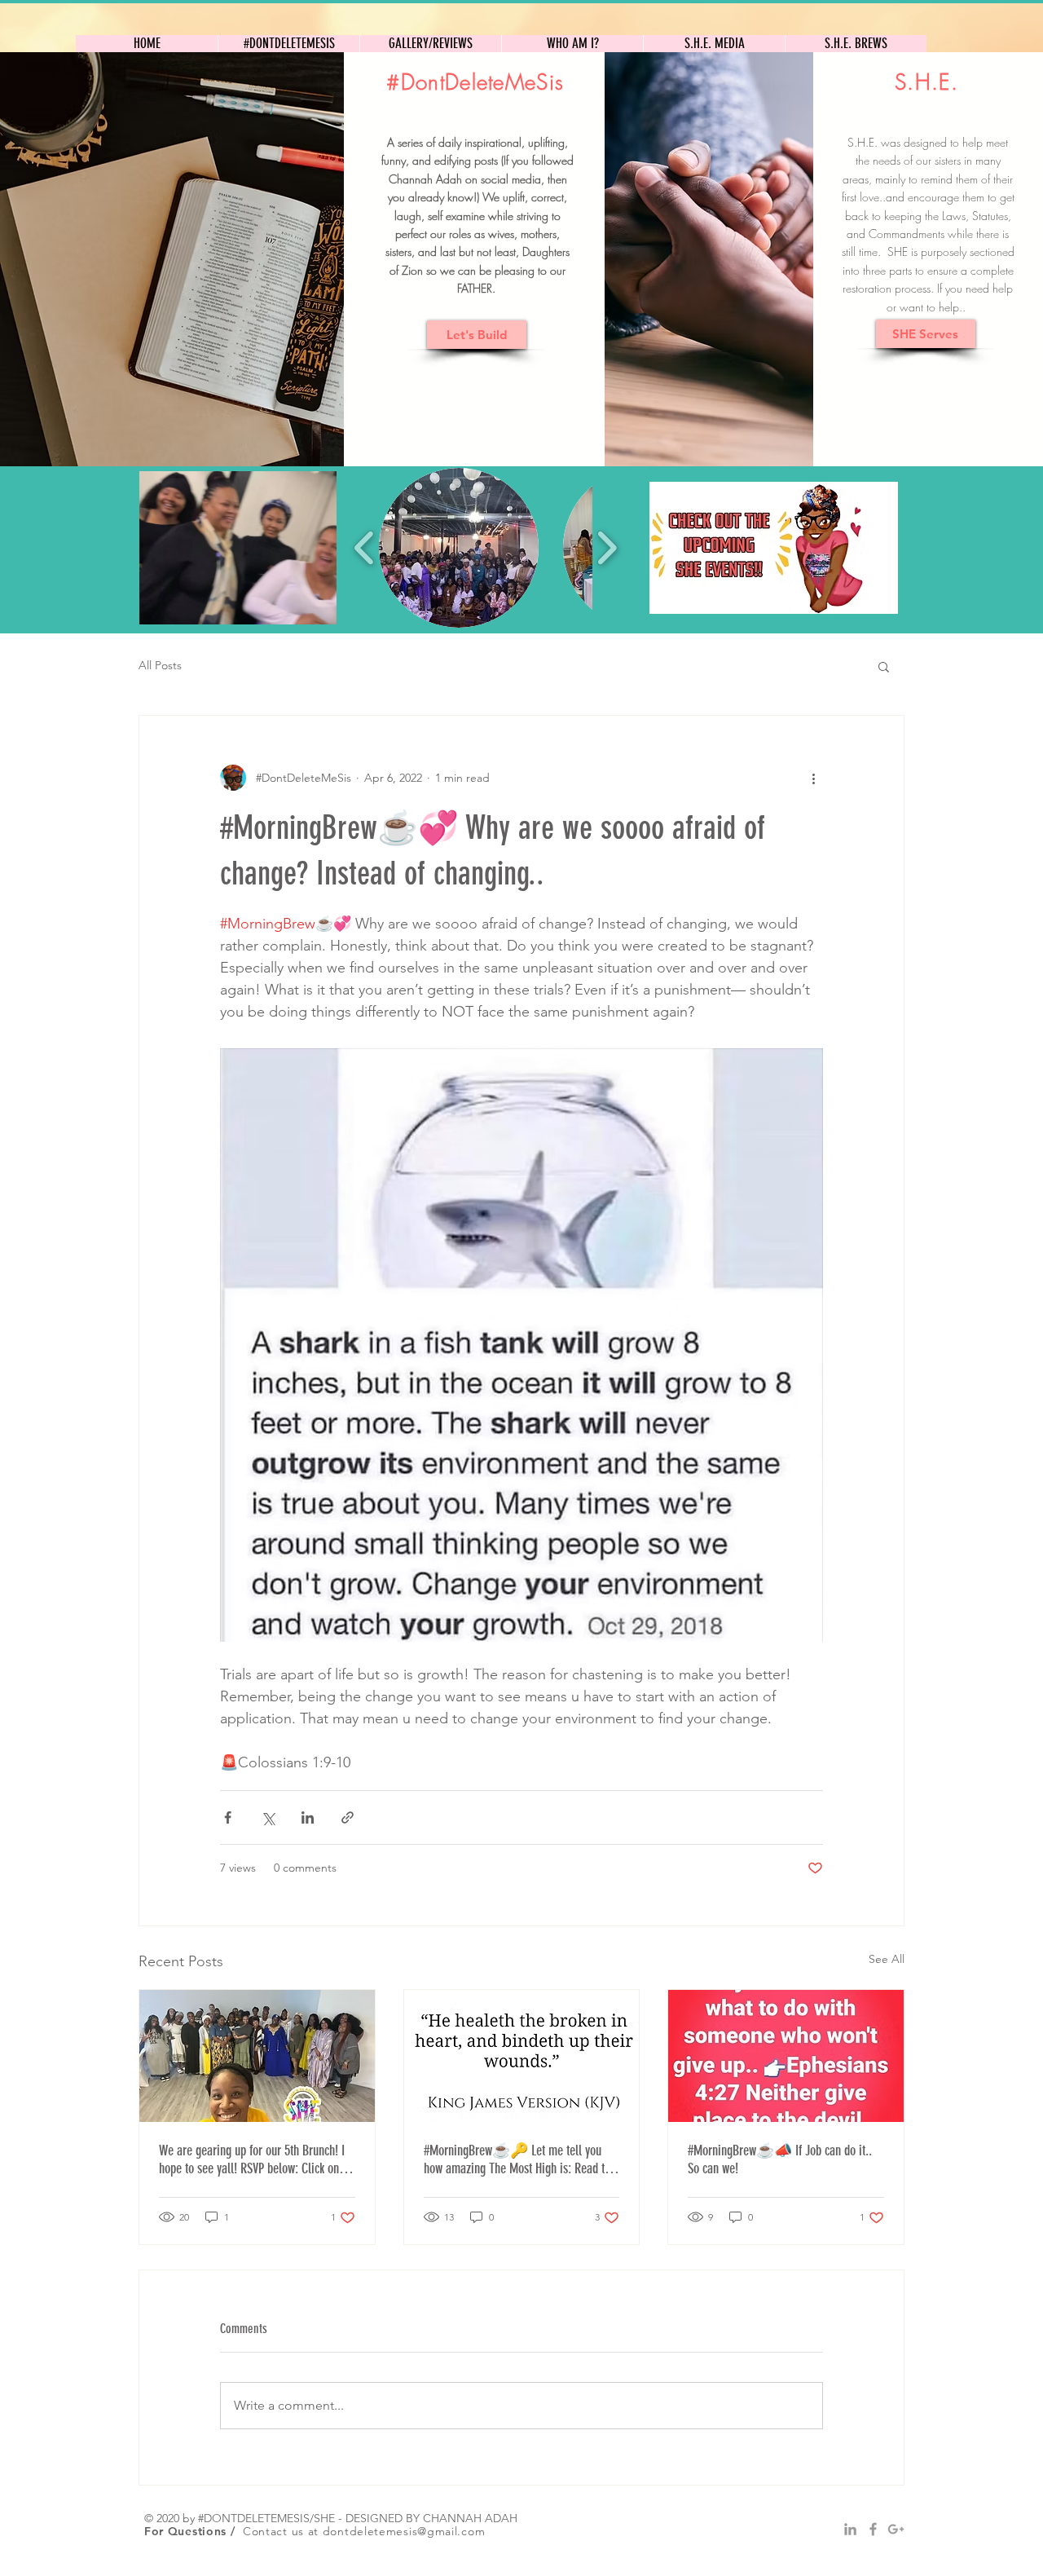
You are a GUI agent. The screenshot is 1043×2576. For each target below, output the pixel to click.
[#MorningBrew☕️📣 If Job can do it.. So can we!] (786, 2056)
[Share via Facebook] (228, 1817)
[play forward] (607, 548)
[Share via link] (348, 1817)
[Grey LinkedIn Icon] (850, 2529)
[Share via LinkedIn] (308, 1817)
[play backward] (365, 548)
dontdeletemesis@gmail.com (404, 2531)
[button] (238, 548)
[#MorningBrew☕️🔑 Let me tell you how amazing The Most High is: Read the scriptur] (522, 2056)
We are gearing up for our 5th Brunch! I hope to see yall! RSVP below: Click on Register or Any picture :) (252, 2159)
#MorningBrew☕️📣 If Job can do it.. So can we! (780, 2159)
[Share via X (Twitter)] (268, 1817)
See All (887, 1959)
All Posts (160, 665)
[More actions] (813, 778)
